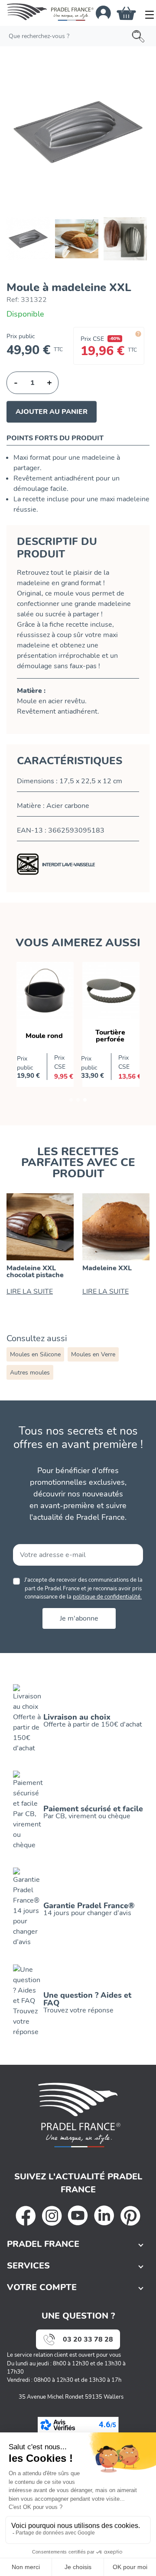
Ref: (13, 300)
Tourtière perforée (110, 1036)
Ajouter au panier (52, 412)
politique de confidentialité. (107, 1597)
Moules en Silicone (35, 1354)
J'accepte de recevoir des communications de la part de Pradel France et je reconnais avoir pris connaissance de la (83, 1588)
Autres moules (30, 1373)
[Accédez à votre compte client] (103, 13)
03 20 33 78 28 (88, 2339)
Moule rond (44, 1036)
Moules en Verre (93, 1354)
